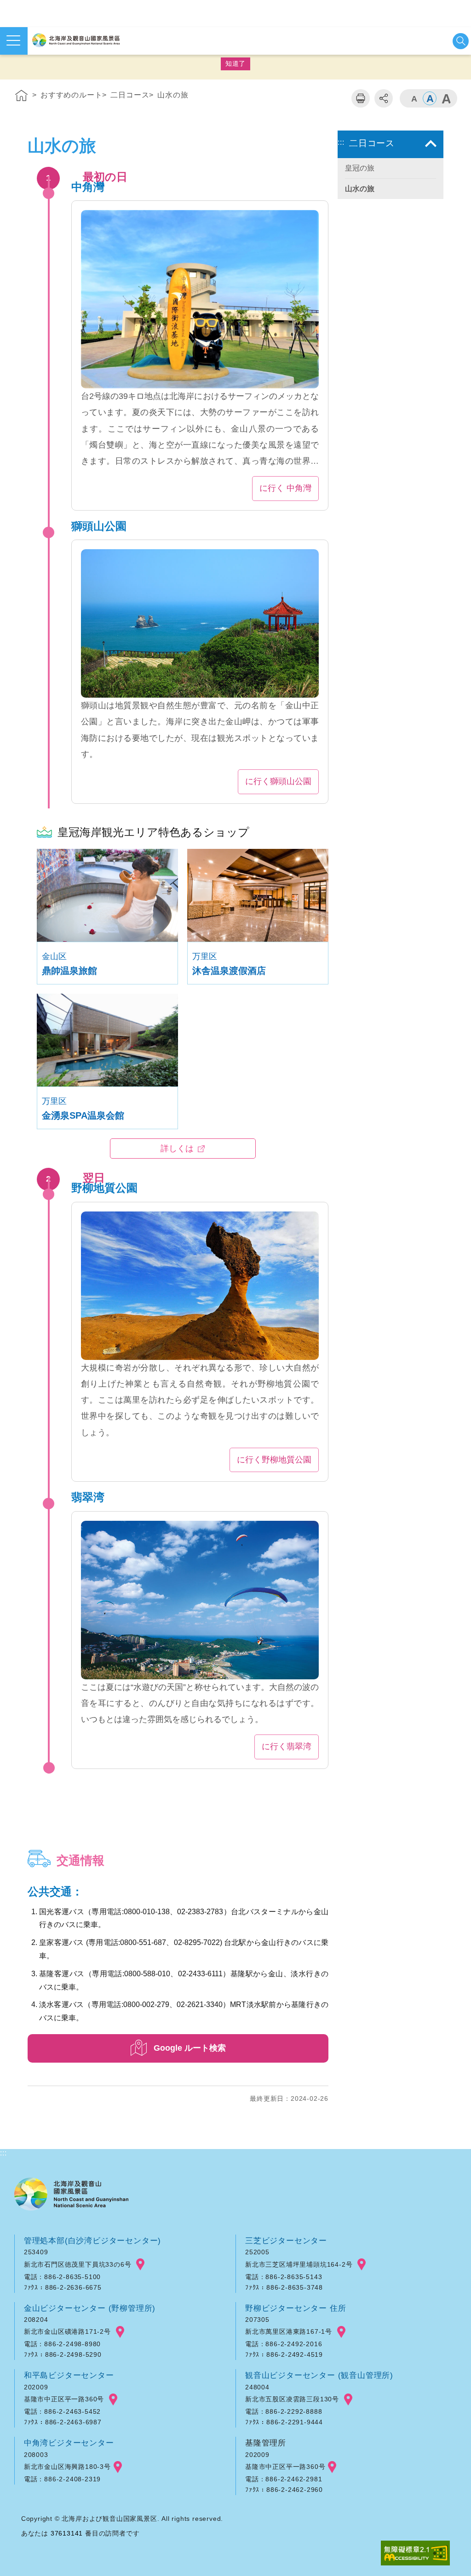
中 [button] (430, 98)
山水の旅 (173, 95)
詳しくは (177, 1149)
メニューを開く (14, 41)
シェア (384, 98)
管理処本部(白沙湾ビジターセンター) (92, 2240)
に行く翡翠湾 (287, 1746)
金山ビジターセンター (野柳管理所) (90, 2308)
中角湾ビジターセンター (69, 2443)
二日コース (130, 95)
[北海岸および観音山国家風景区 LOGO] (76, 40)
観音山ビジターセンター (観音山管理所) (319, 2375)
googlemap (140, 2265)
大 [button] (446, 98)
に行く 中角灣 (285, 488)
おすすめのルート (71, 95)
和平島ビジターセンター (69, 2375)
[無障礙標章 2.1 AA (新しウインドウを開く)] (415, 2554)
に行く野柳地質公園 (274, 1460)
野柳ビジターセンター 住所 (296, 2308)
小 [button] (414, 98)
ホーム (22, 97)
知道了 (235, 63)
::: (3, 79)
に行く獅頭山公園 (278, 781)
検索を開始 (461, 41)
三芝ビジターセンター (286, 2240)
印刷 (361, 98)
